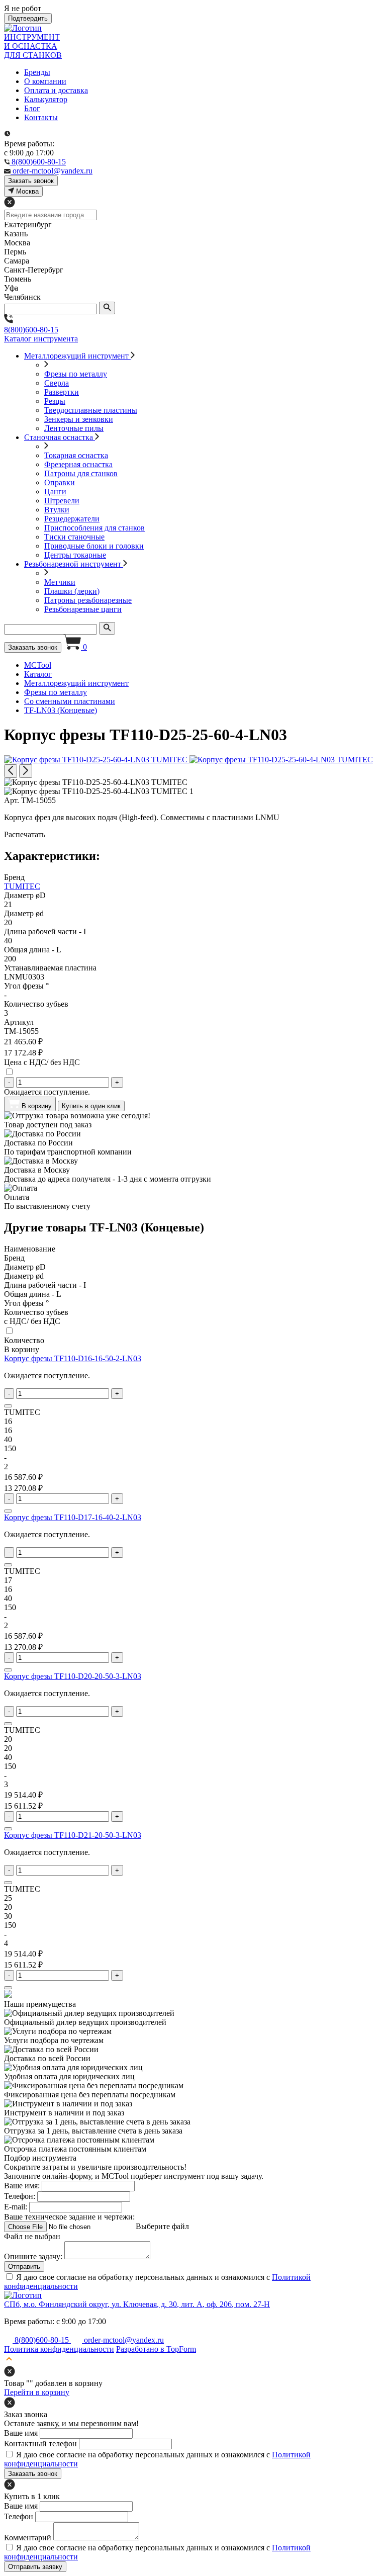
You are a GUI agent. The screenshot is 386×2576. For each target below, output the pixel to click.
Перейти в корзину (37, 2392)
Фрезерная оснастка (78, 464)
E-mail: (16, 2207)
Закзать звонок (31, 181)
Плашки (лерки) (72, 591)
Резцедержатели (72, 519)
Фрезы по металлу (76, 374)
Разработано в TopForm (156, 2349)
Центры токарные (75, 555)
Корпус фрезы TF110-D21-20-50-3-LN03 (73, 1835)
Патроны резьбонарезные (88, 600)
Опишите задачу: (33, 2256)
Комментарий (28, 2538)
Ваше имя (21, 2433)
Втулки (57, 510)
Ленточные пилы (74, 428)
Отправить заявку (35, 2567)
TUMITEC (22, 886)
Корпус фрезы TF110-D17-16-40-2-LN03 (73, 1517)
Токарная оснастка (76, 455)
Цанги (55, 492)
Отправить (24, 2267)
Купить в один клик (91, 1106)
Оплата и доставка (56, 90)
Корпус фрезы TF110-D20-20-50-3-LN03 (73, 1676)
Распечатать (25, 834)
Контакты (41, 117)
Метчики (60, 582)
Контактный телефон (40, 2444)
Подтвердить (28, 18)
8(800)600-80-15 (31, 330)
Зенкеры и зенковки (79, 419)
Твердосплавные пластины (91, 410)
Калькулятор (46, 99)
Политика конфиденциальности (59, 2349)
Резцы (55, 401)
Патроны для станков (81, 473)
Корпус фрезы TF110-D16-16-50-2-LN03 (73, 1358)
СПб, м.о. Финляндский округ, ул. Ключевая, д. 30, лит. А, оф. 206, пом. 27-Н (137, 2304)
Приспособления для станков (94, 528)
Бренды (37, 72)
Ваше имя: (22, 2186)
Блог (32, 108)
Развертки (62, 392)
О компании (45, 81)
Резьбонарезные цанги (83, 609)
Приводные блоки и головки (94, 546)
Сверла (57, 383)
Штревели (62, 501)
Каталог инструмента (41, 339)
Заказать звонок (33, 647)
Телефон (19, 2516)
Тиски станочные (74, 537)
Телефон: (20, 2196)
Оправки (60, 482)
